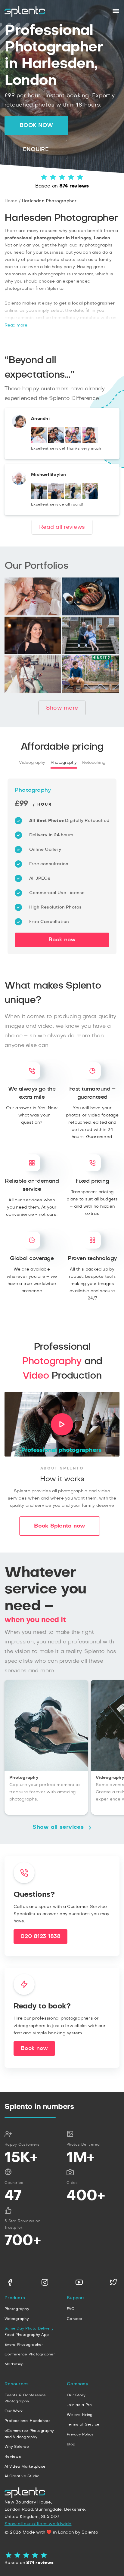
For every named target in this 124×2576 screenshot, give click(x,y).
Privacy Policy (80, 2434)
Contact (75, 2319)
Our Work (14, 2411)
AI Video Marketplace (25, 2466)
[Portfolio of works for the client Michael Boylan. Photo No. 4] (90, 498)
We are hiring (80, 2415)
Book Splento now (60, 1526)
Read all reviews (62, 527)
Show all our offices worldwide (38, 2524)
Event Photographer (24, 2345)
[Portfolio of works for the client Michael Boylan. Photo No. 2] (56, 498)
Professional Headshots (28, 2421)
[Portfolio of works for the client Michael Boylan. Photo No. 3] (73, 498)
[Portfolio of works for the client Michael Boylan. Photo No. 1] (39, 498)
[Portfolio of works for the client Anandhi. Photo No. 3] (73, 442)
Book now (36, 125)
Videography (32, 763)
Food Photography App (27, 2335)
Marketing (14, 2364)
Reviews (13, 2457)
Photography (64, 763)
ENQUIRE (36, 150)
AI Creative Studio (22, 2476)
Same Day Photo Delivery (29, 2328)
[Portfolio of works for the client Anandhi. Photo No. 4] (90, 442)
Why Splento (17, 2447)
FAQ (71, 2309)
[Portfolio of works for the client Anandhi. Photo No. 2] (56, 442)
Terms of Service (83, 2424)
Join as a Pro (79, 2405)
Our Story (76, 2395)
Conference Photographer (30, 2354)
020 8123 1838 (40, 1937)
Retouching (94, 763)
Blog (71, 2444)
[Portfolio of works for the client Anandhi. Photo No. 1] (39, 442)
